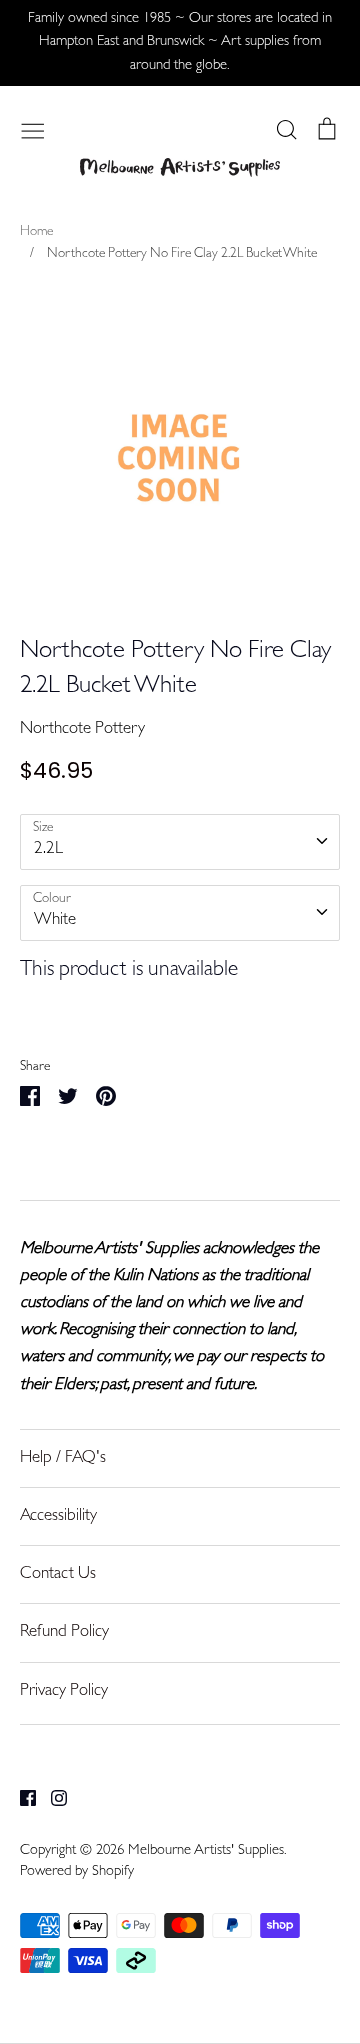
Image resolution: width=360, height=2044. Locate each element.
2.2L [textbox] (48, 849)
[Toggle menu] (33, 129)
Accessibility (58, 1516)
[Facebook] (20, 1798)
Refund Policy (64, 1632)
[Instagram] (51, 1798)
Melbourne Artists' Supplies (206, 1851)
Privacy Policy (64, 1691)
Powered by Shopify (77, 1872)
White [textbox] (55, 920)
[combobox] (180, 842)
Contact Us (58, 1574)
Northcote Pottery (82, 729)
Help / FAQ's (63, 1458)
